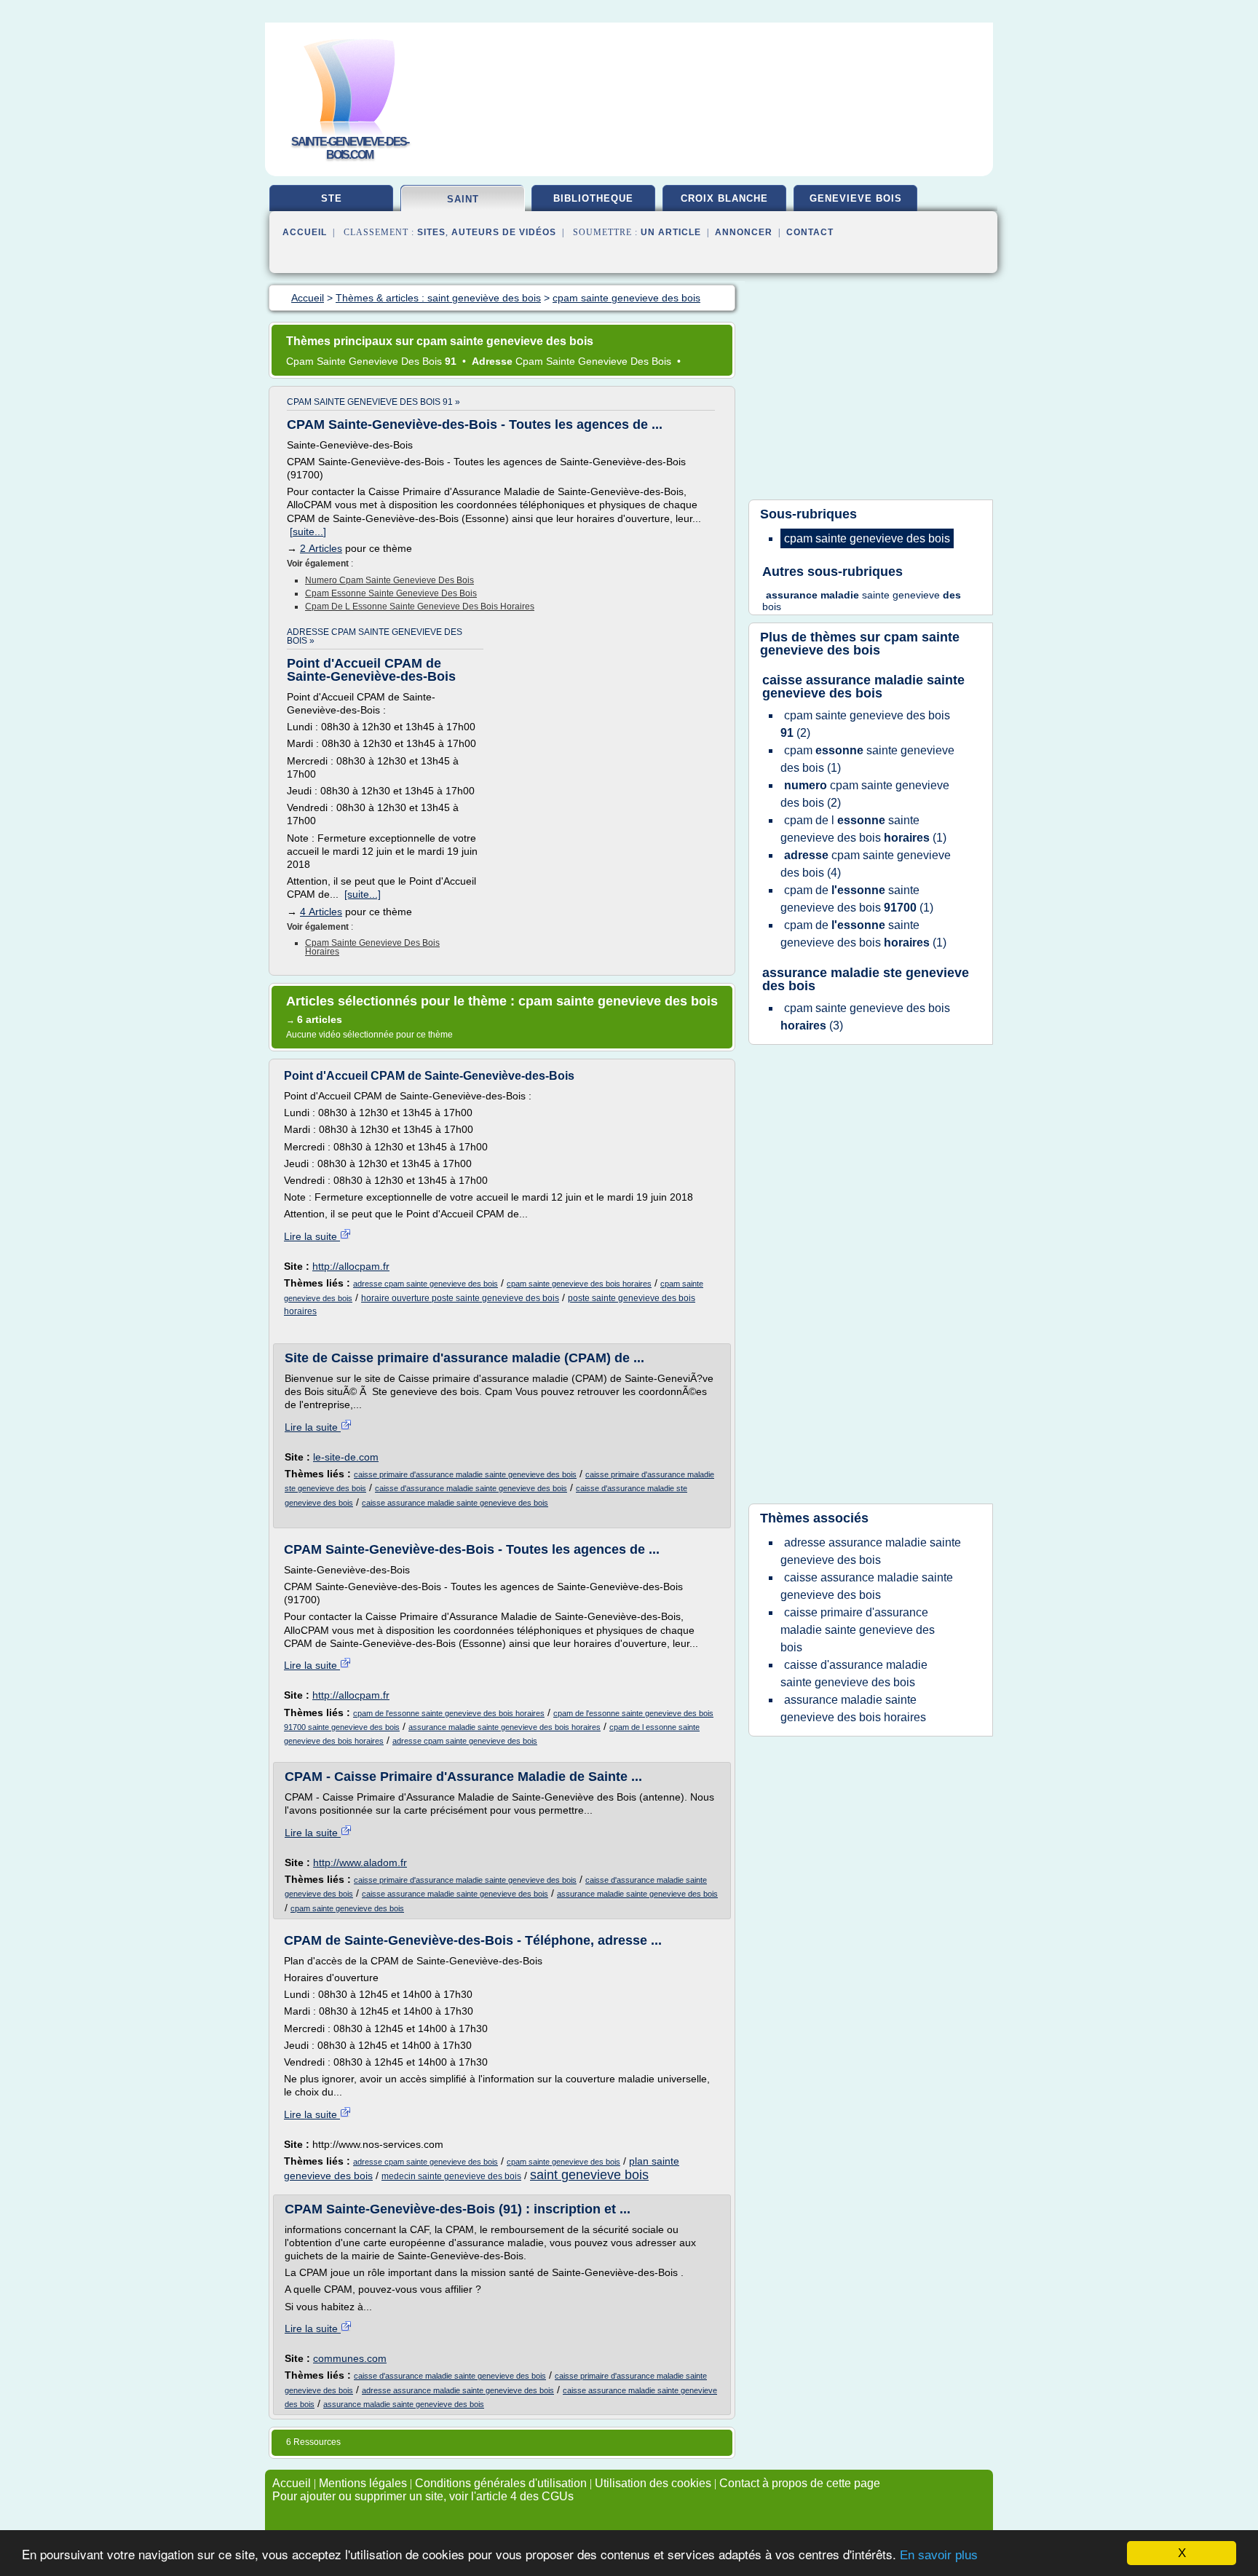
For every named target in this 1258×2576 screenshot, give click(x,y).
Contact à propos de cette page (800, 2483)
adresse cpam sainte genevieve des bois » (375, 636)
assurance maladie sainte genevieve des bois (637, 1894)
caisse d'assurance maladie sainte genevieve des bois (471, 1488)
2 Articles (321, 548)
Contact (810, 232)
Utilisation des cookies (653, 2483)
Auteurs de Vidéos (504, 232)
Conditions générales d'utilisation (501, 2483)
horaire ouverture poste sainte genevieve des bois (460, 1298)
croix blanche (724, 198)
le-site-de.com (346, 1457)
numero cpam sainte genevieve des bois (389, 580)
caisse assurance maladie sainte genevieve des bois (455, 1503)
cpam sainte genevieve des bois (347, 1908)
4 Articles (321, 912)
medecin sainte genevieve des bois (451, 2176)
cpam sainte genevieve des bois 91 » (373, 402)
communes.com (350, 2358)
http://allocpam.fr (351, 1266)
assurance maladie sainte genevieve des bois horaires (505, 1727)
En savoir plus (939, 2555)
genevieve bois (856, 198)
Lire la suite (312, 1236)
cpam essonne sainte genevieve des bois (391, 593)
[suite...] (308, 532)
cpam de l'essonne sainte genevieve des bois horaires (449, 1713)
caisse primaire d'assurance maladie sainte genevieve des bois (465, 1474)
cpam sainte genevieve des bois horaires (372, 947)
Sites (431, 232)
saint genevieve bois (589, 2175)
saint (463, 199)
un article (671, 232)
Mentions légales (363, 2483)
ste (332, 198)
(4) (866, 864)
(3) (865, 1017)
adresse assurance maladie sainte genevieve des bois (458, 2390)
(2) (865, 724)
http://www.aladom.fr (360, 1862)
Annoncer (744, 232)
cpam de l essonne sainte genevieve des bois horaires (420, 607)
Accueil (305, 232)
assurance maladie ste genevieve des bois (866, 979)
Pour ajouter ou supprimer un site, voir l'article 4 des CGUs (423, 2496)
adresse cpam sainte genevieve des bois (426, 1284)
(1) (867, 759)
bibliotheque (593, 198)
